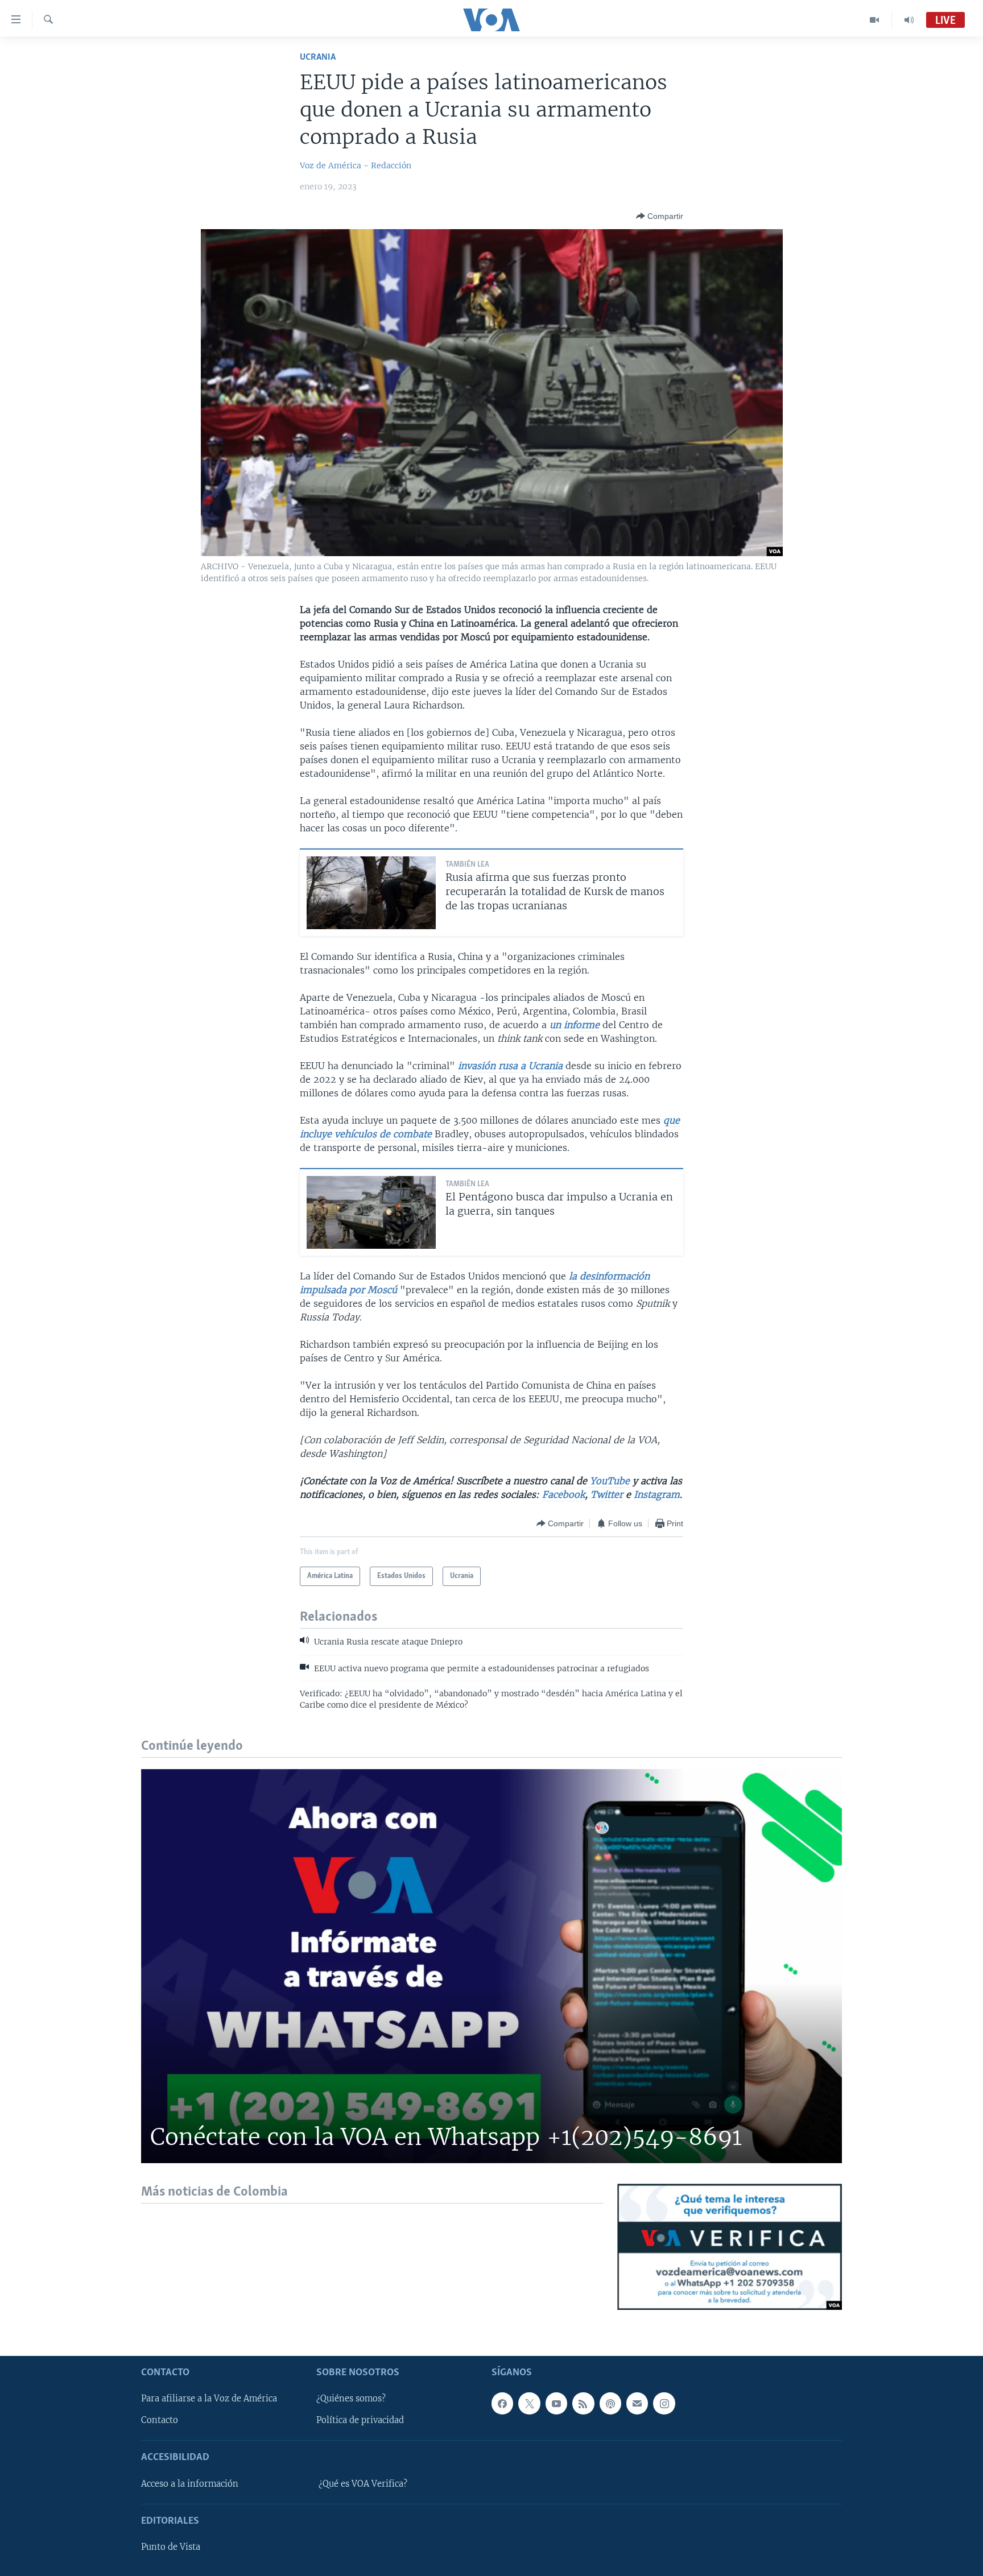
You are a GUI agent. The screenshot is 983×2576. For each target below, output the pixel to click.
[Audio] (909, 20)
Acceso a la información (190, 2484)
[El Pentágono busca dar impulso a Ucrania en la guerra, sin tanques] (371, 1212)
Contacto (160, 2420)
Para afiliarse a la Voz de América (209, 2399)
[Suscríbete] (637, 2403)
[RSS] (583, 2403)
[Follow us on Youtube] (556, 2403)
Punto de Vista (171, 2547)
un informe (575, 1025)
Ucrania (318, 57)
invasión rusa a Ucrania (510, 1066)
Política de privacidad (360, 2420)
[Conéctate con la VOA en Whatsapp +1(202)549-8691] (491, 1966)
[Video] (875, 20)
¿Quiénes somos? (351, 2399)
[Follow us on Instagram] (664, 2403)
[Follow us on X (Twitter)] (529, 2403)
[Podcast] (610, 2403)
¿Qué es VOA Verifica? (363, 2484)
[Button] (660, 216)
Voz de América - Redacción (356, 165)
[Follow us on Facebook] (502, 2403)
